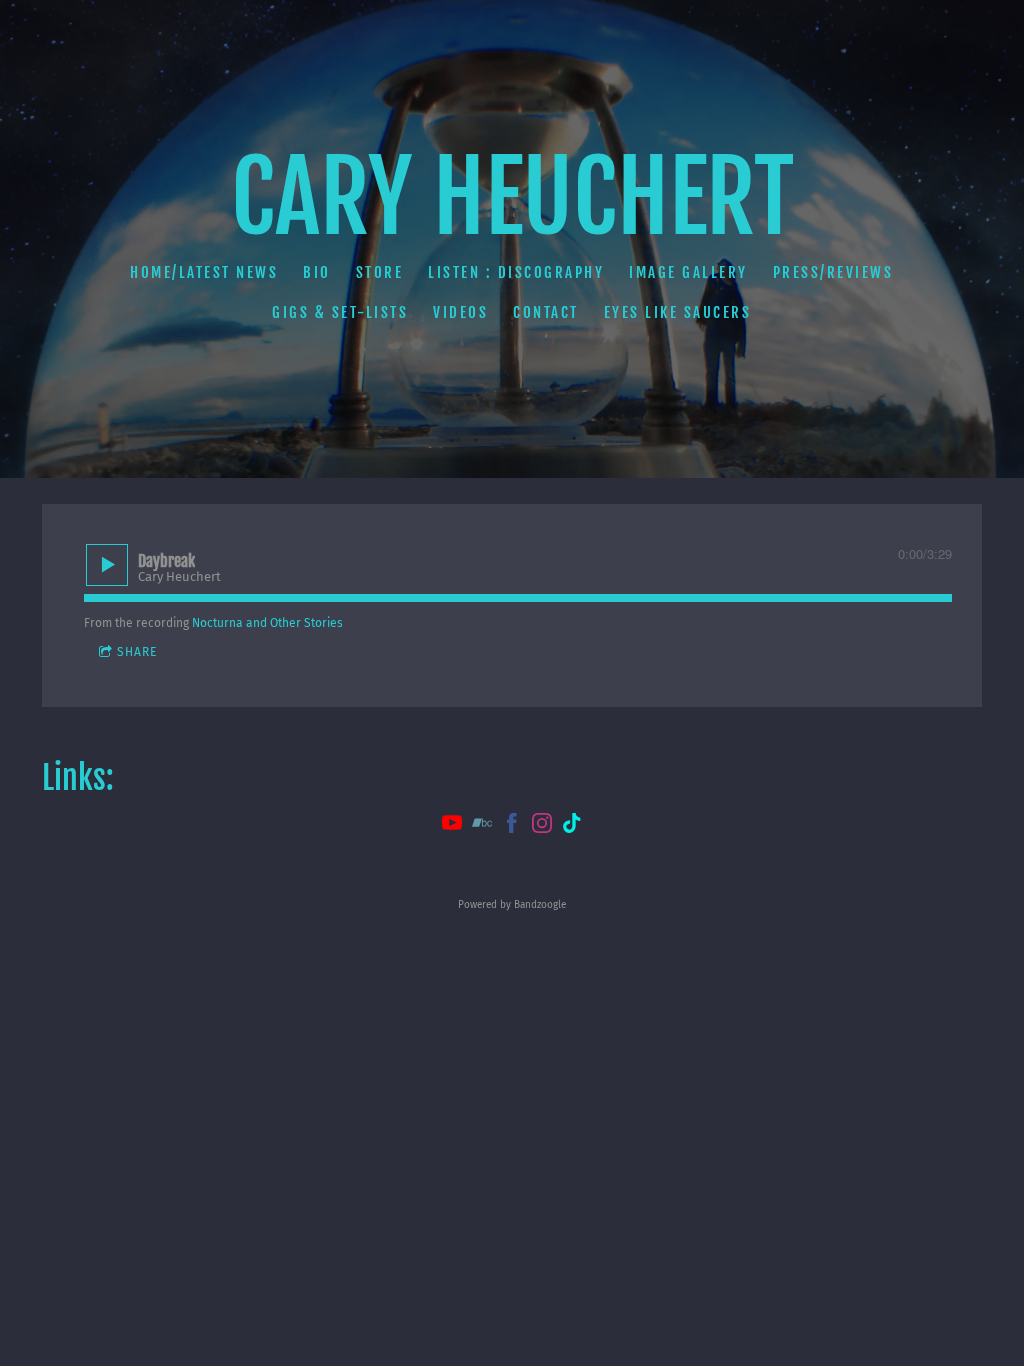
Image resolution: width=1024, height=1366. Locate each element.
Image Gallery (689, 272)
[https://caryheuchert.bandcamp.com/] (482, 826)
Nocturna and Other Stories (267, 623)
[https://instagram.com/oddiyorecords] (542, 826)
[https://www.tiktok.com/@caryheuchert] (572, 826)
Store (380, 272)
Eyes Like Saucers (678, 312)
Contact (547, 312)
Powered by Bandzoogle (512, 905)
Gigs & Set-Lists (341, 312)
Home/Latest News (205, 272)
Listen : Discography (517, 272)
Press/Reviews (833, 272)
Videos (461, 312)
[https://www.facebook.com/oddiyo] (512, 826)
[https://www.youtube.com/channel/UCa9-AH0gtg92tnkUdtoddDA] (452, 826)
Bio (318, 272)
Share (137, 652)
